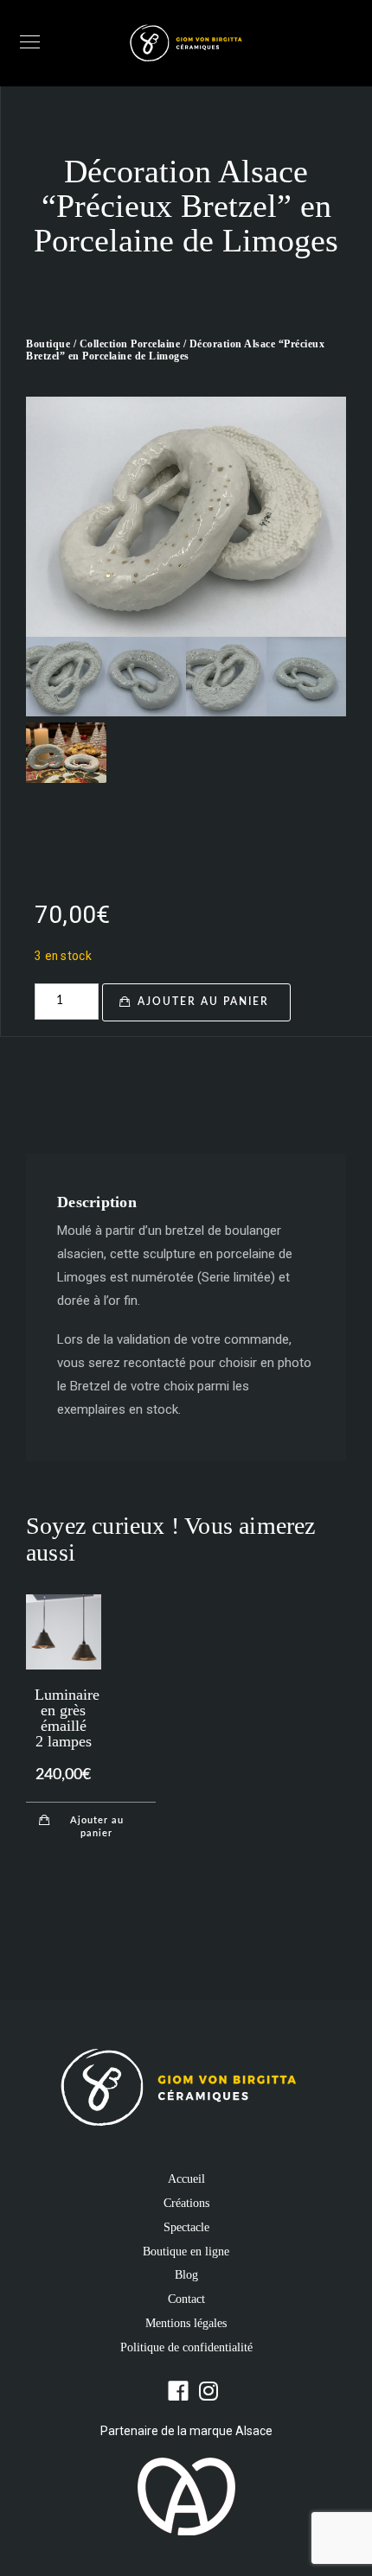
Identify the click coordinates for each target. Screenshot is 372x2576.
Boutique (48, 344)
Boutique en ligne (186, 2252)
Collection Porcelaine (130, 344)
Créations (186, 2203)
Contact (186, 2299)
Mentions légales (186, 2323)
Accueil (186, 2179)
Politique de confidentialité (186, 2347)
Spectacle (186, 2227)
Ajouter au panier (203, 1002)
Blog (186, 2275)
